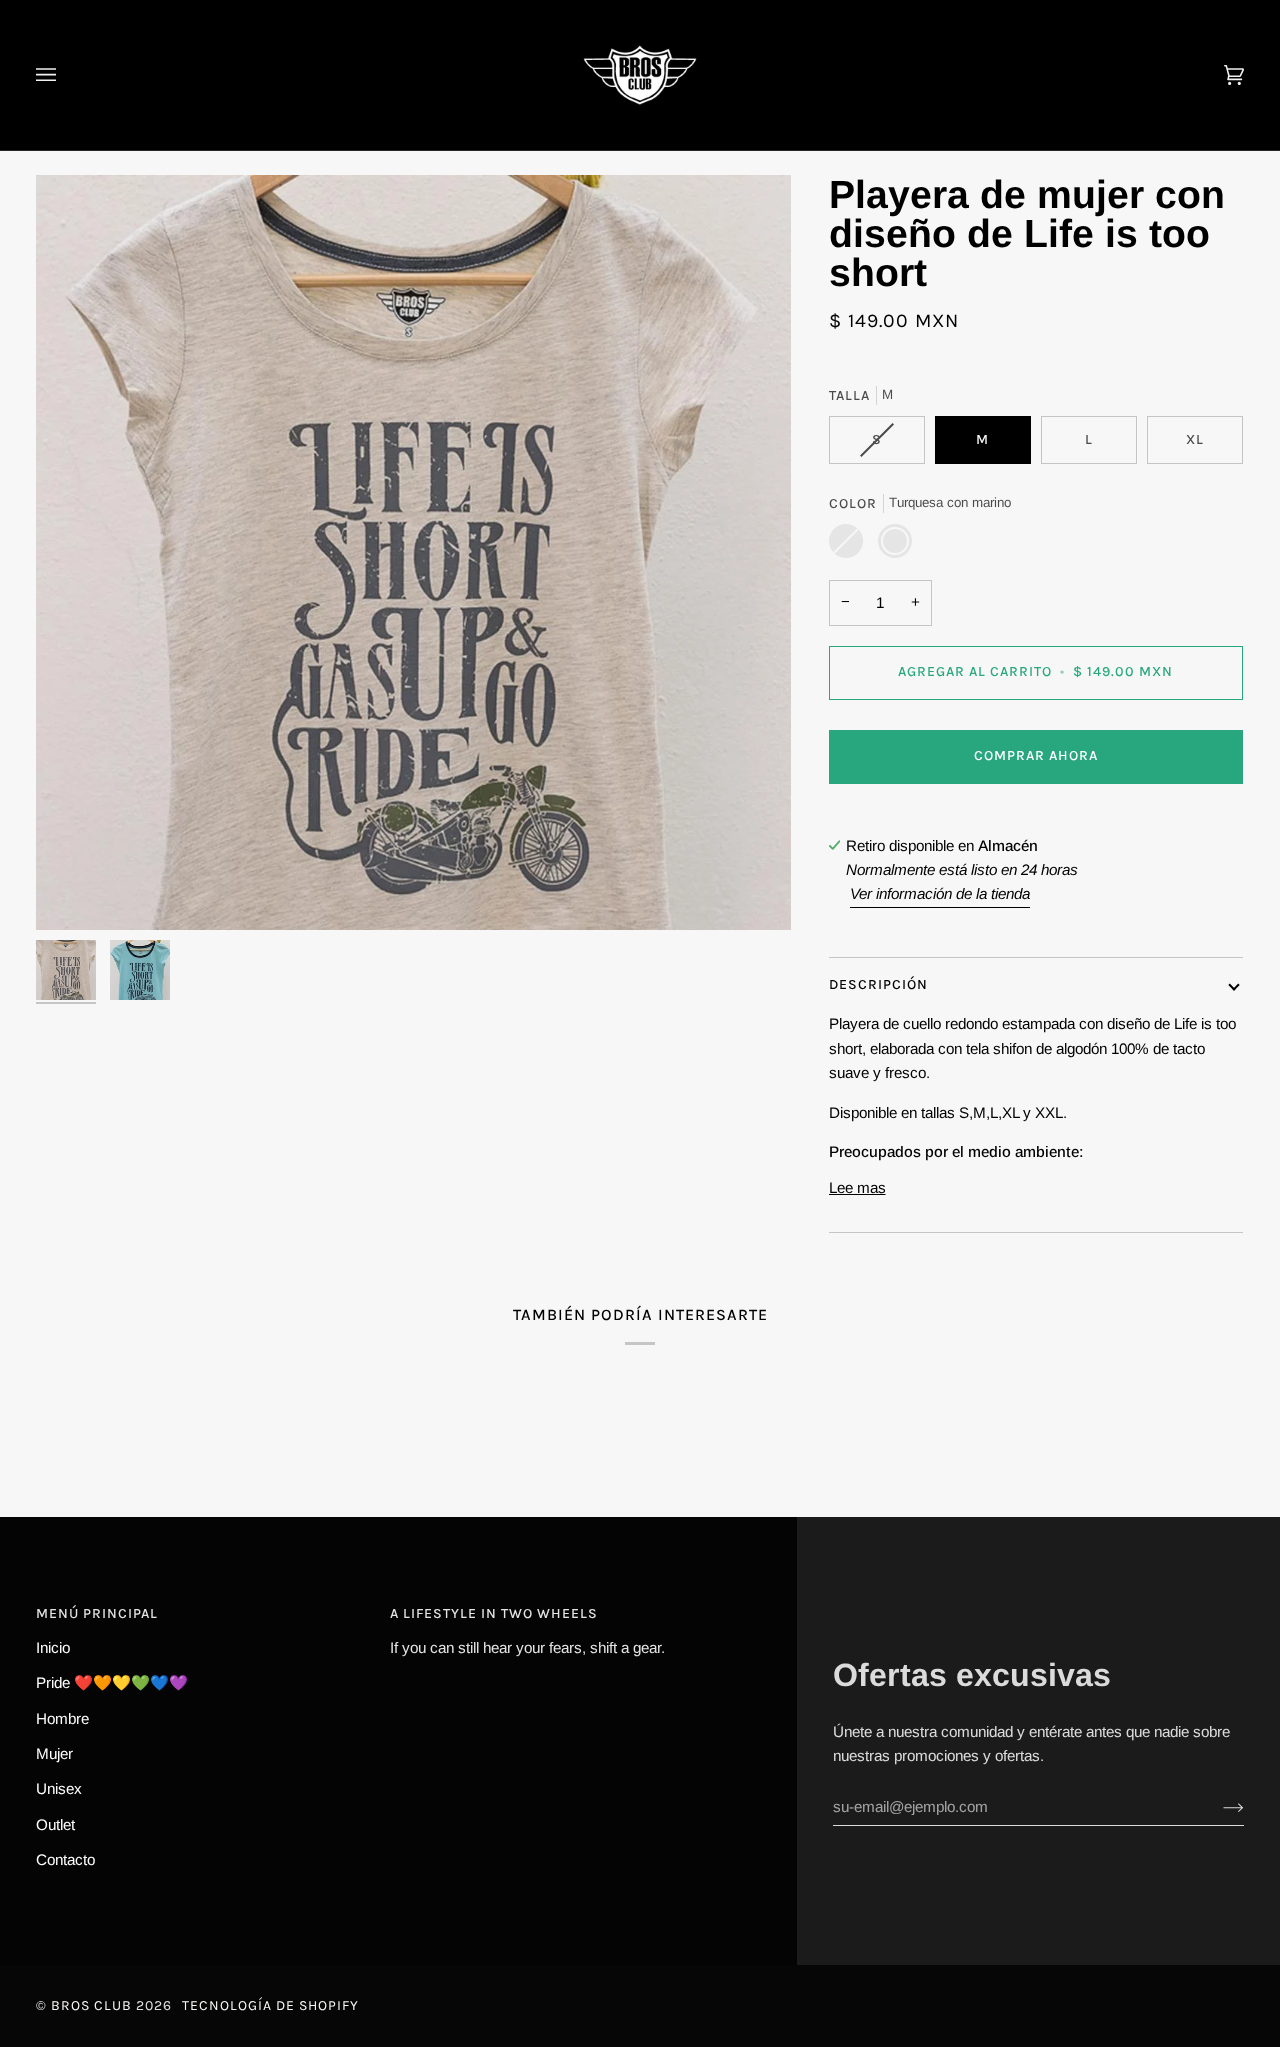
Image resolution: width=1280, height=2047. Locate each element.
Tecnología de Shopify (270, 2005)
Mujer (54, 1753)
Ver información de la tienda (940, 893)
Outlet (55, 1824)
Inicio (53, 1647)
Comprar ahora (1036, 755)
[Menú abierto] (66, 75)
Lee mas (857, 1187)
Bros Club (91, 2005)
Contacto (65, 1859)
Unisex (59, 1788)
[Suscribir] (1217, 1807)
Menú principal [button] (97, 1613)
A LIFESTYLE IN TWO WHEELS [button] (494, 1613)
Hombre (62, 1718)
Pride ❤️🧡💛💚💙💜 (112, 1682)
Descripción (878, 984)
